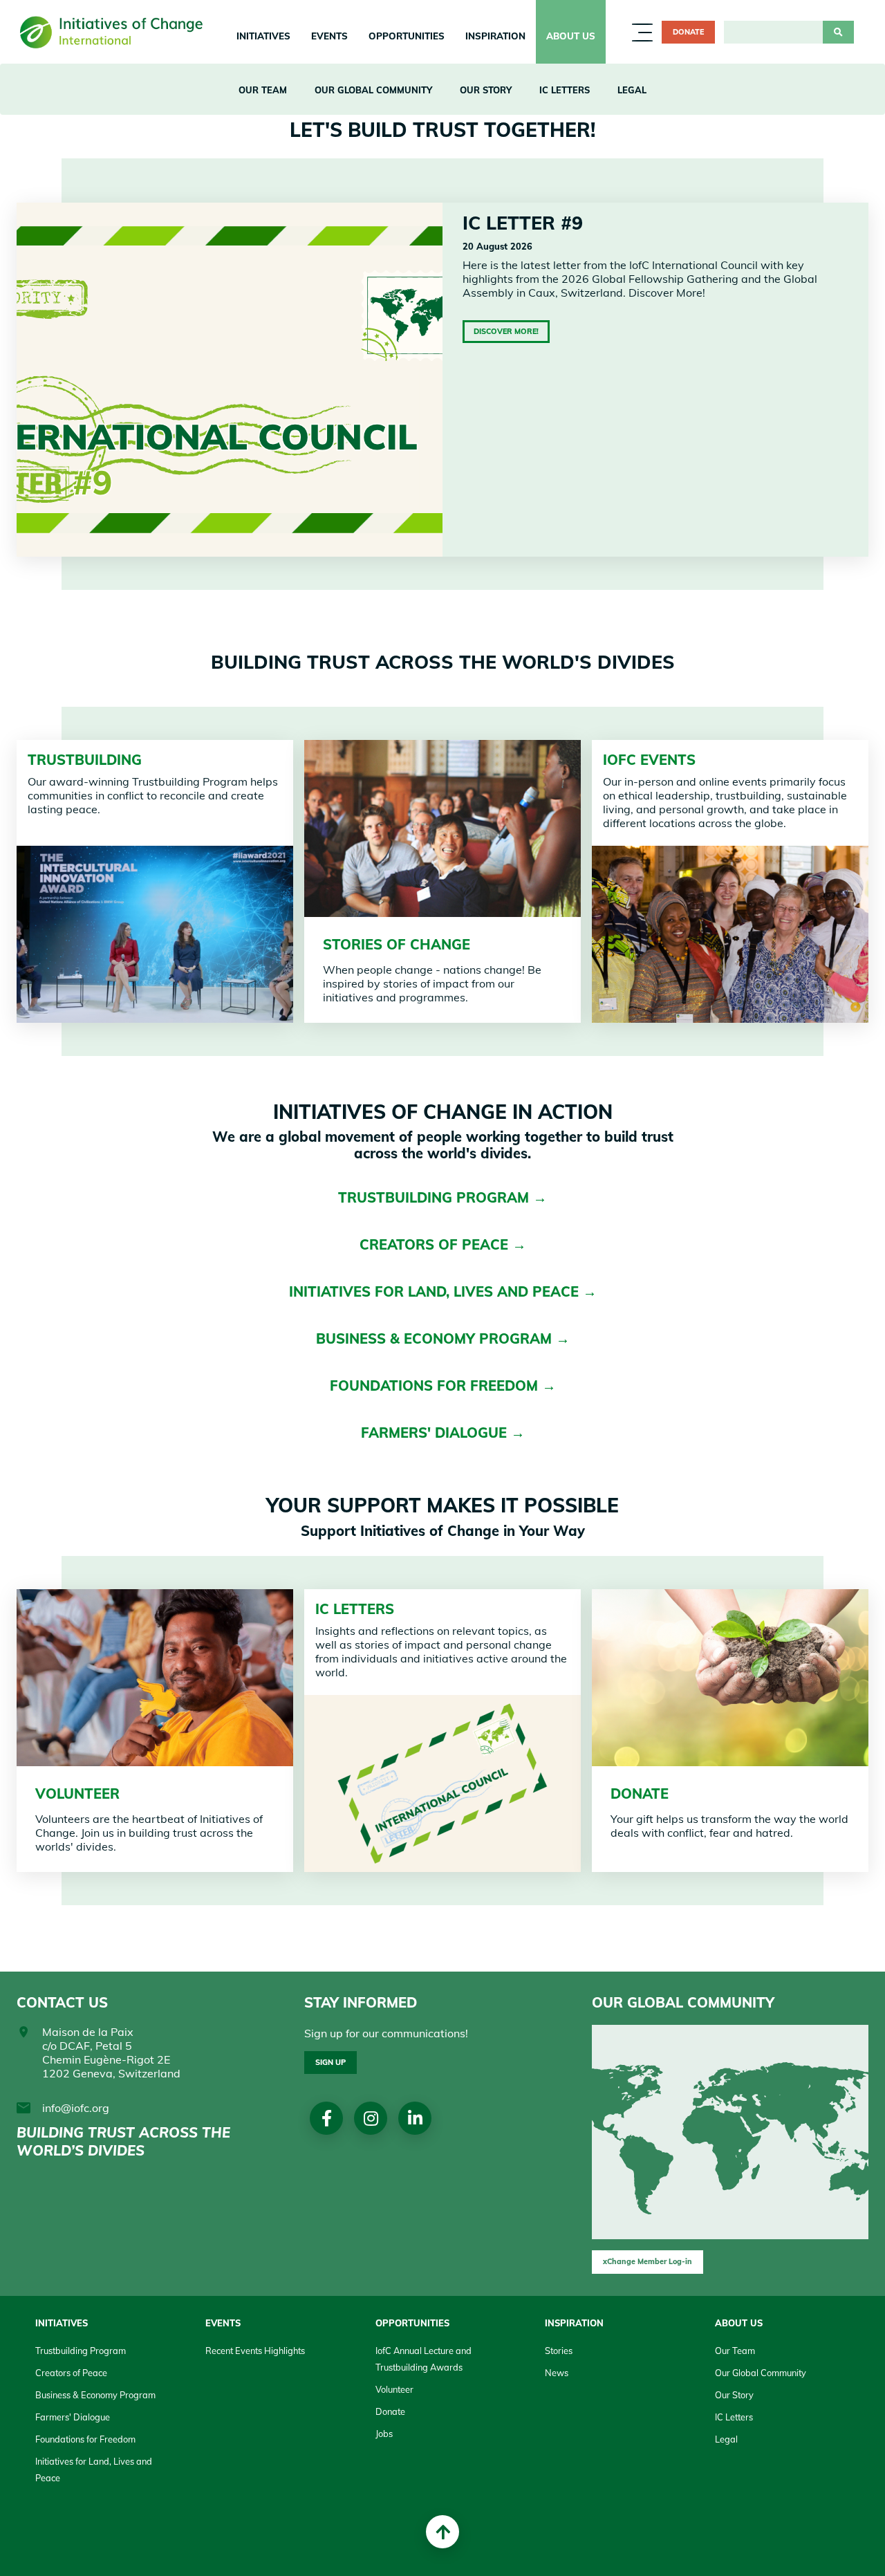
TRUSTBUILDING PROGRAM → (442, 1197)
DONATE (640, 1794)
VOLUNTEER (77, 1794)
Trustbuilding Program (81, 2351)
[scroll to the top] (442, 2532)
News (557, 2373)
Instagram (371, 2118)
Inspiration (495, 36)
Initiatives (263, 36)
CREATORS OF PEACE (436, 1244)
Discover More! (506, 331)
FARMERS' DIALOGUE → (443, 1433)
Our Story (486, 90)
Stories (559, 2351)
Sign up (330, 2062)
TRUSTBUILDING (85, 760)
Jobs (384, 2434)
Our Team (263, 90)
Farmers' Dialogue (73, 2417)
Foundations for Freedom (85, 2439)
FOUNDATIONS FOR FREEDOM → (443, 1386)
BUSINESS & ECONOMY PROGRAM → (443, 1338)
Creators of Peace (71, 2373)
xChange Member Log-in (648, 2261)
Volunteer (394, 2389)
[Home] (116, 32)
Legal (632, 90)
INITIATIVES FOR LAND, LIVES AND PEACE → (443, 1291)
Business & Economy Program (95, 2395)
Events (329, 36)
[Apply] (838, 33)
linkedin (415, 2118)
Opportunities (407, 36)
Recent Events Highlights (255, 2351)
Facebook (327, 2118)
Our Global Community (373, 90)
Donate (688, 32)
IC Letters (565, 90)
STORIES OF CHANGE (397, 944)
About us (571, 36)
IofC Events (649, 760)
